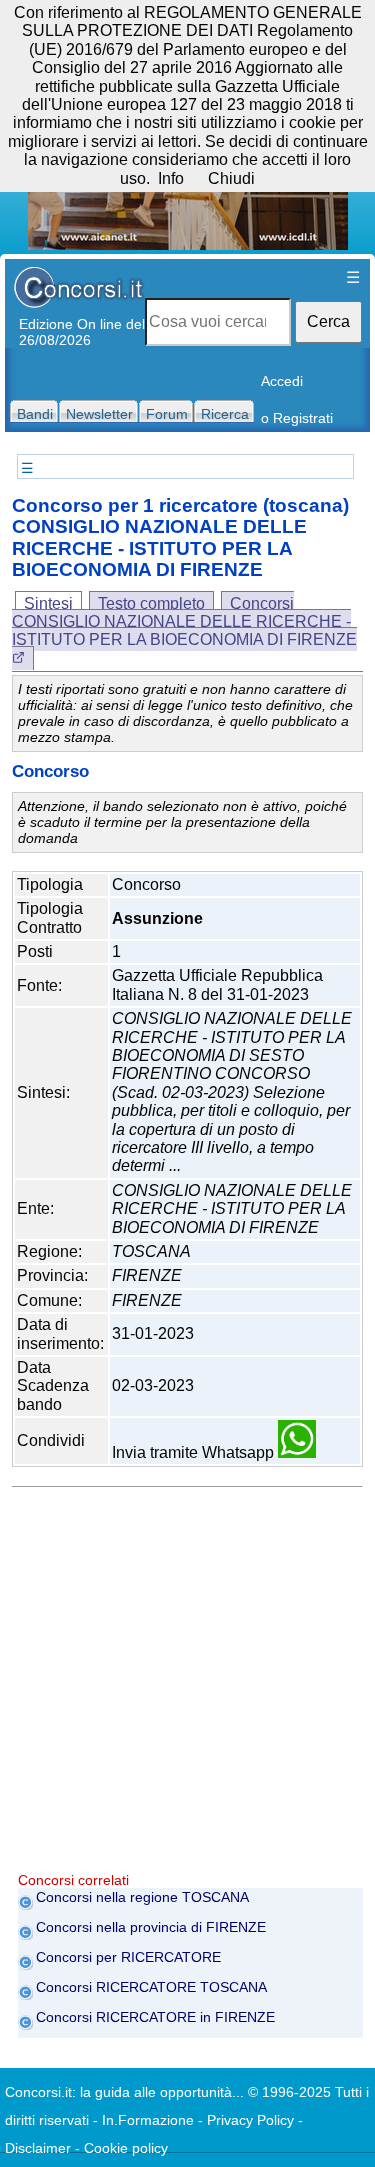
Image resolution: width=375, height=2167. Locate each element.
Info (171, 178)
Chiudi (231, 178)
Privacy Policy (250, 2120)
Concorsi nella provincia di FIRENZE (151, 1927)
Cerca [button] (328, 321)
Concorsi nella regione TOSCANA (142, 1897)
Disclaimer (38, 2148)
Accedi (282, 381)
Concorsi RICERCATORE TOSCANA (151, 1987)
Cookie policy (126, 2148)
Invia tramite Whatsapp (195, 1452)
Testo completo (151, 603)
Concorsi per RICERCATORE (128, 1957)
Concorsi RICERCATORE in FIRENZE (155, 2017)
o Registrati (297, 418)
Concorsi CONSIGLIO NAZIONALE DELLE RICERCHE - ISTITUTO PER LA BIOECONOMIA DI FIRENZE (184, 622)
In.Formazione (148, 2120)
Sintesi (48, 603)
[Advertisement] (187, 1684)
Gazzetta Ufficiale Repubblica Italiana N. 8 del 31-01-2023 (217, 984)
